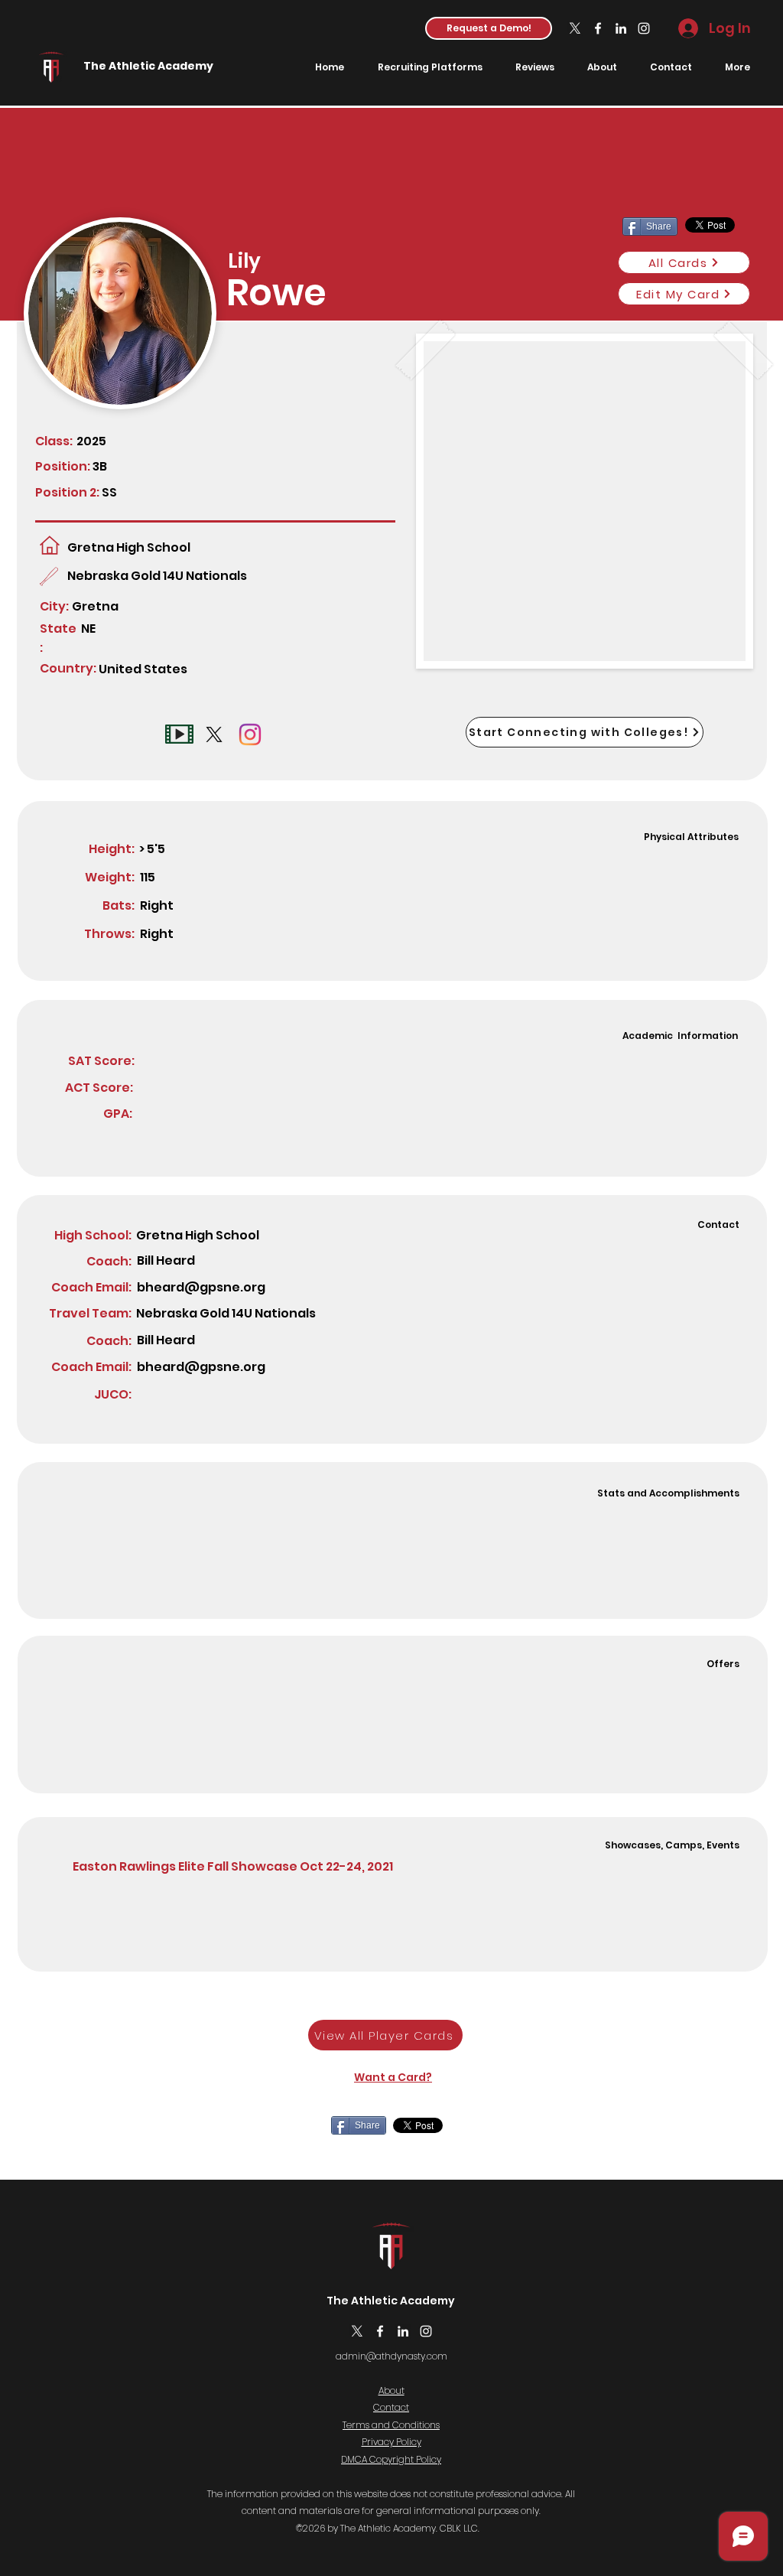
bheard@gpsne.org (201, 1287)
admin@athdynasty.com (391, 2356)
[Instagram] (644, 28)
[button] (489, 28)
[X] (575, 28)
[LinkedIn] (621, 28)
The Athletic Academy (148, 66)
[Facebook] (598, 28)
